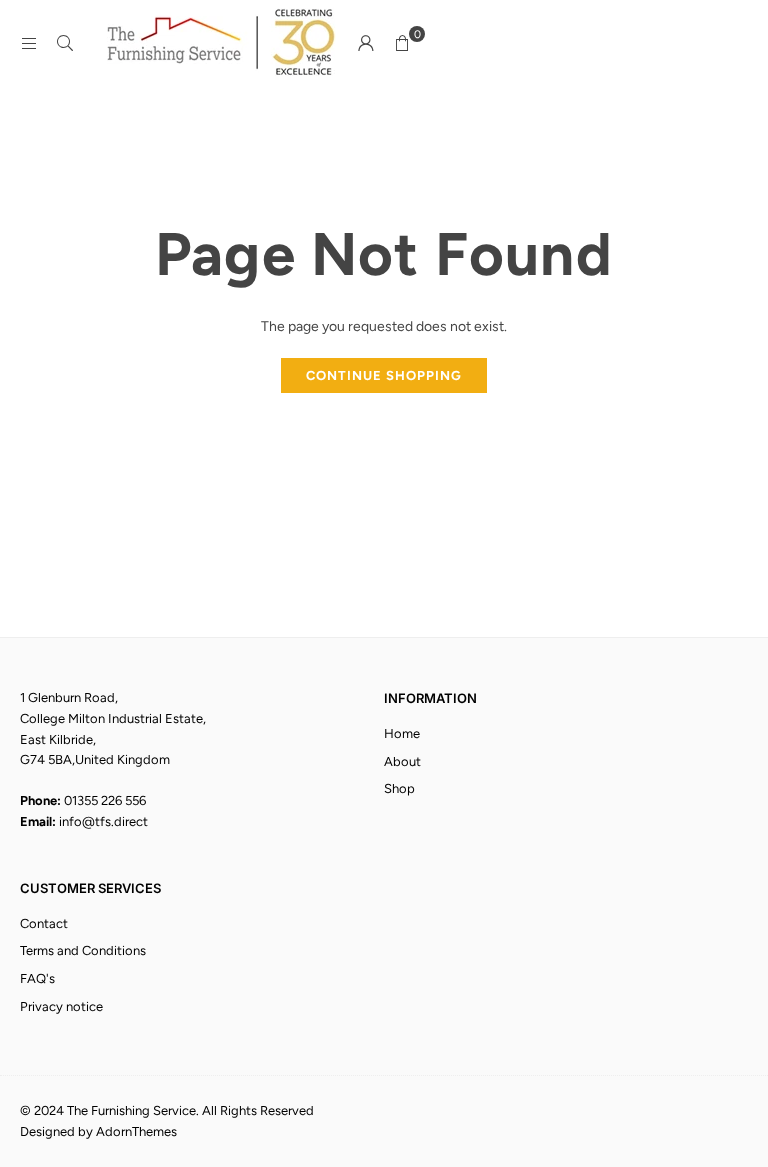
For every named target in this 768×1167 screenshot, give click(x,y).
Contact (44, 923)
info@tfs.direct (103, 821)
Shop (399, 788)
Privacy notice (61, 1006)
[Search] (65, 43)
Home (402, 733)
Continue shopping (384, 375)
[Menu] (29, 43)
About (402, 761)
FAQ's (37, 978)
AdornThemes (136, 1131)
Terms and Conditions (83, 950)
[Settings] (366, 44)
